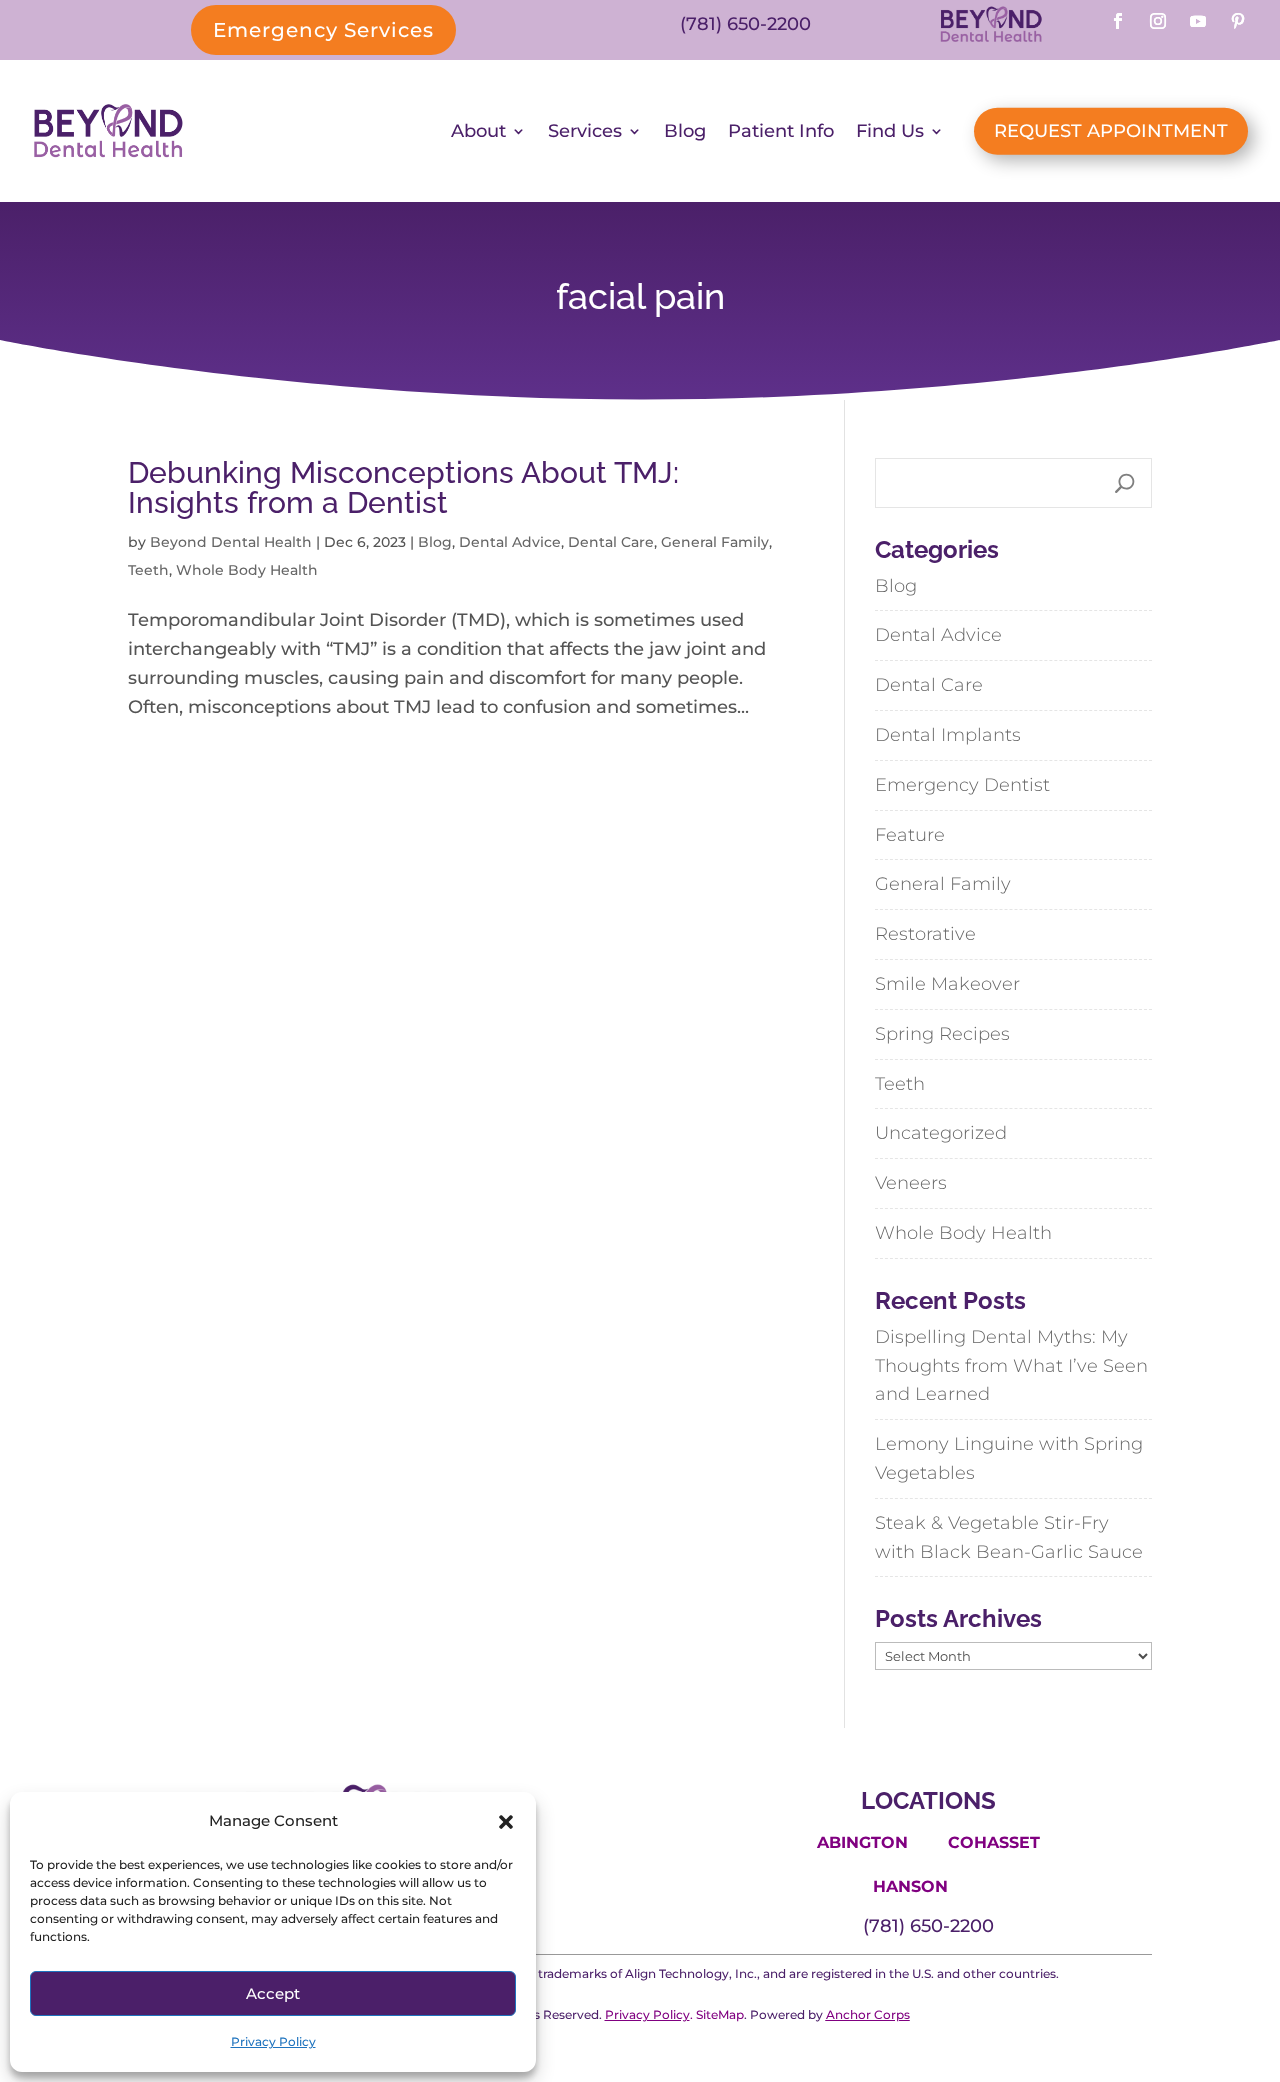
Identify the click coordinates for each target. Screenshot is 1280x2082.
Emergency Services (323, 30)
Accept (273, 1993)
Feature (910, 835)
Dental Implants (948, 735)
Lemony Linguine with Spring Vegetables (1009, 1458)
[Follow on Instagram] (1158, 21)
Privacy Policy (273, 2041)
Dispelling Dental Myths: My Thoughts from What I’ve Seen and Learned (1011, 1366)
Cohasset (994, 1842)
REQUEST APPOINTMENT (1111, 131)
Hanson (910, 1886)
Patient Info (781, 131)
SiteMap (720, 2014)
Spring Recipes (942, 1034)
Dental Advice (510, 542)
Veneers (911, 1183)
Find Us (890, 131)
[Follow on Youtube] (1198, 21)
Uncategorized (941, 1133)
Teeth (148, 570)
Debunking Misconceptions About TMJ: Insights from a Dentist (403, 487)
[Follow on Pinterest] (1238, 21)
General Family (715, 542)
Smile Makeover (947, 984)
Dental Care (611, 542)
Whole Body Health (247, 570)
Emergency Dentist (962, 785)
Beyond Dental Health (231, 542)
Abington (862, 1842)
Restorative (925, 934)
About (478, 131)
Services (585, 131)
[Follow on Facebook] (1118, 21)
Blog (685, 131)
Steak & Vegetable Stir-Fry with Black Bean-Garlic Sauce (1009, 1537)
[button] (506, 1822)
